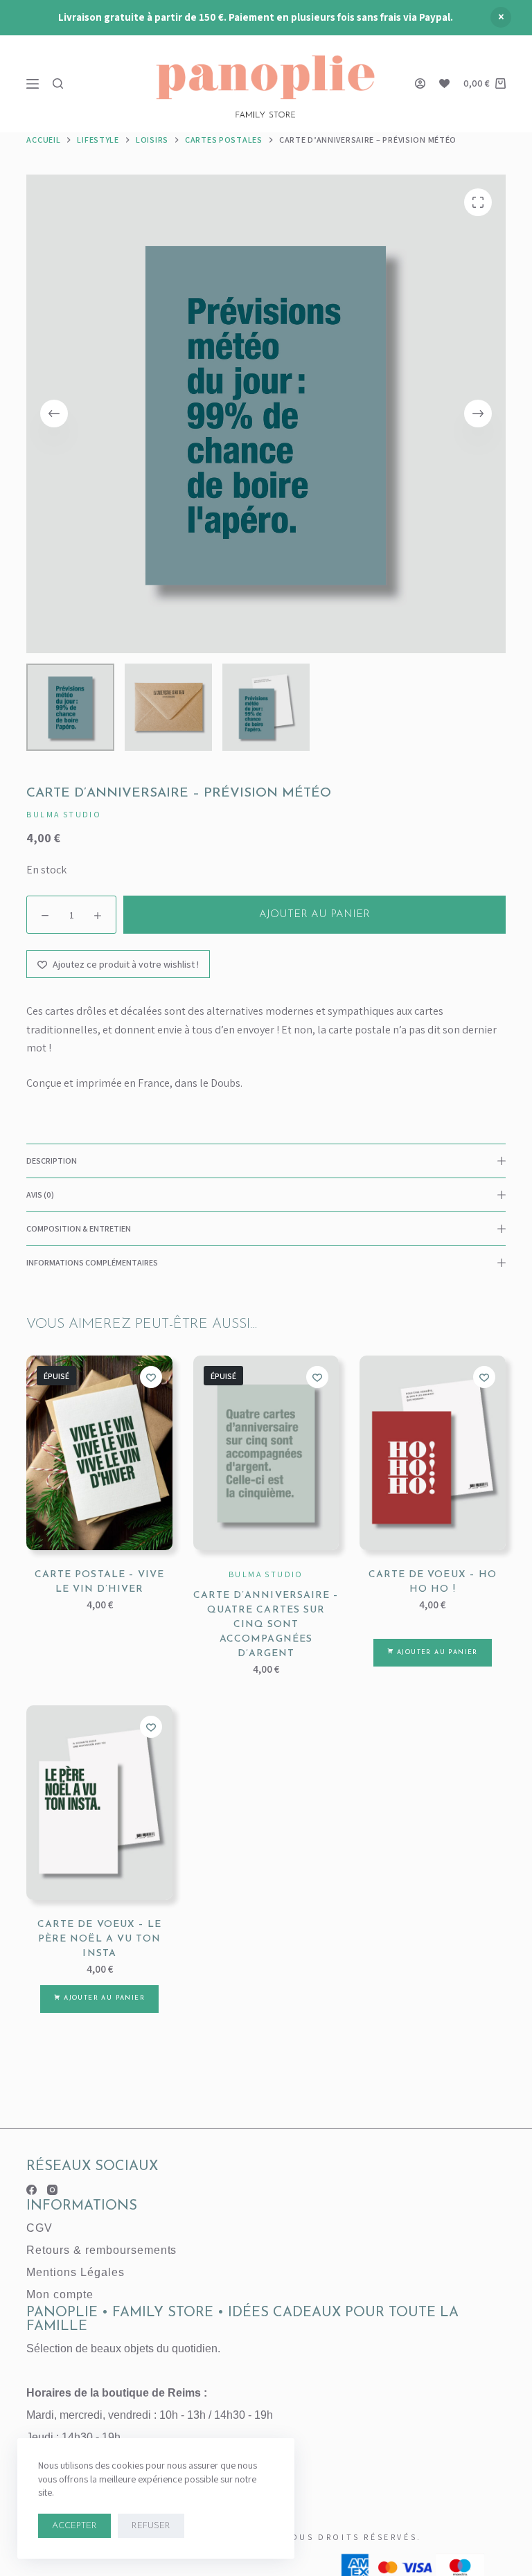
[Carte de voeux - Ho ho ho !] (432, 1453)
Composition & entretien (79, 1228)
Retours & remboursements (101, 2250)
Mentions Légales (75, 2272)
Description (52, 1161)
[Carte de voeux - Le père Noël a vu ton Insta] (99, 1803)
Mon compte (60, 2294)
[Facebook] (32, 2190)
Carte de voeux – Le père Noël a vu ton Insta (99, 1939)
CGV (39, 2228)
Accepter (74, 2526)
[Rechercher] (58, 83)
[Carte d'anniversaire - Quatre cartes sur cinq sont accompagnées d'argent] (266, 1453)
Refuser (151, 2526)
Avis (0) (40, 1194)
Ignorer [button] (501, 17)
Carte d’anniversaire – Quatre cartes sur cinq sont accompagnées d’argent (266, 1625)
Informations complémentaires (92, 1262)
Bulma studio (64, 814)
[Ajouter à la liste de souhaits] (151, 1377)
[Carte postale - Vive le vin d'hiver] (99, 1453)
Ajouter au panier (314, 915)
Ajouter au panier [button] (437, 1652)
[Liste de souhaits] (444, 83)
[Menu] (33, 84)
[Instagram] (52, 2190)
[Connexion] (420, 83)
